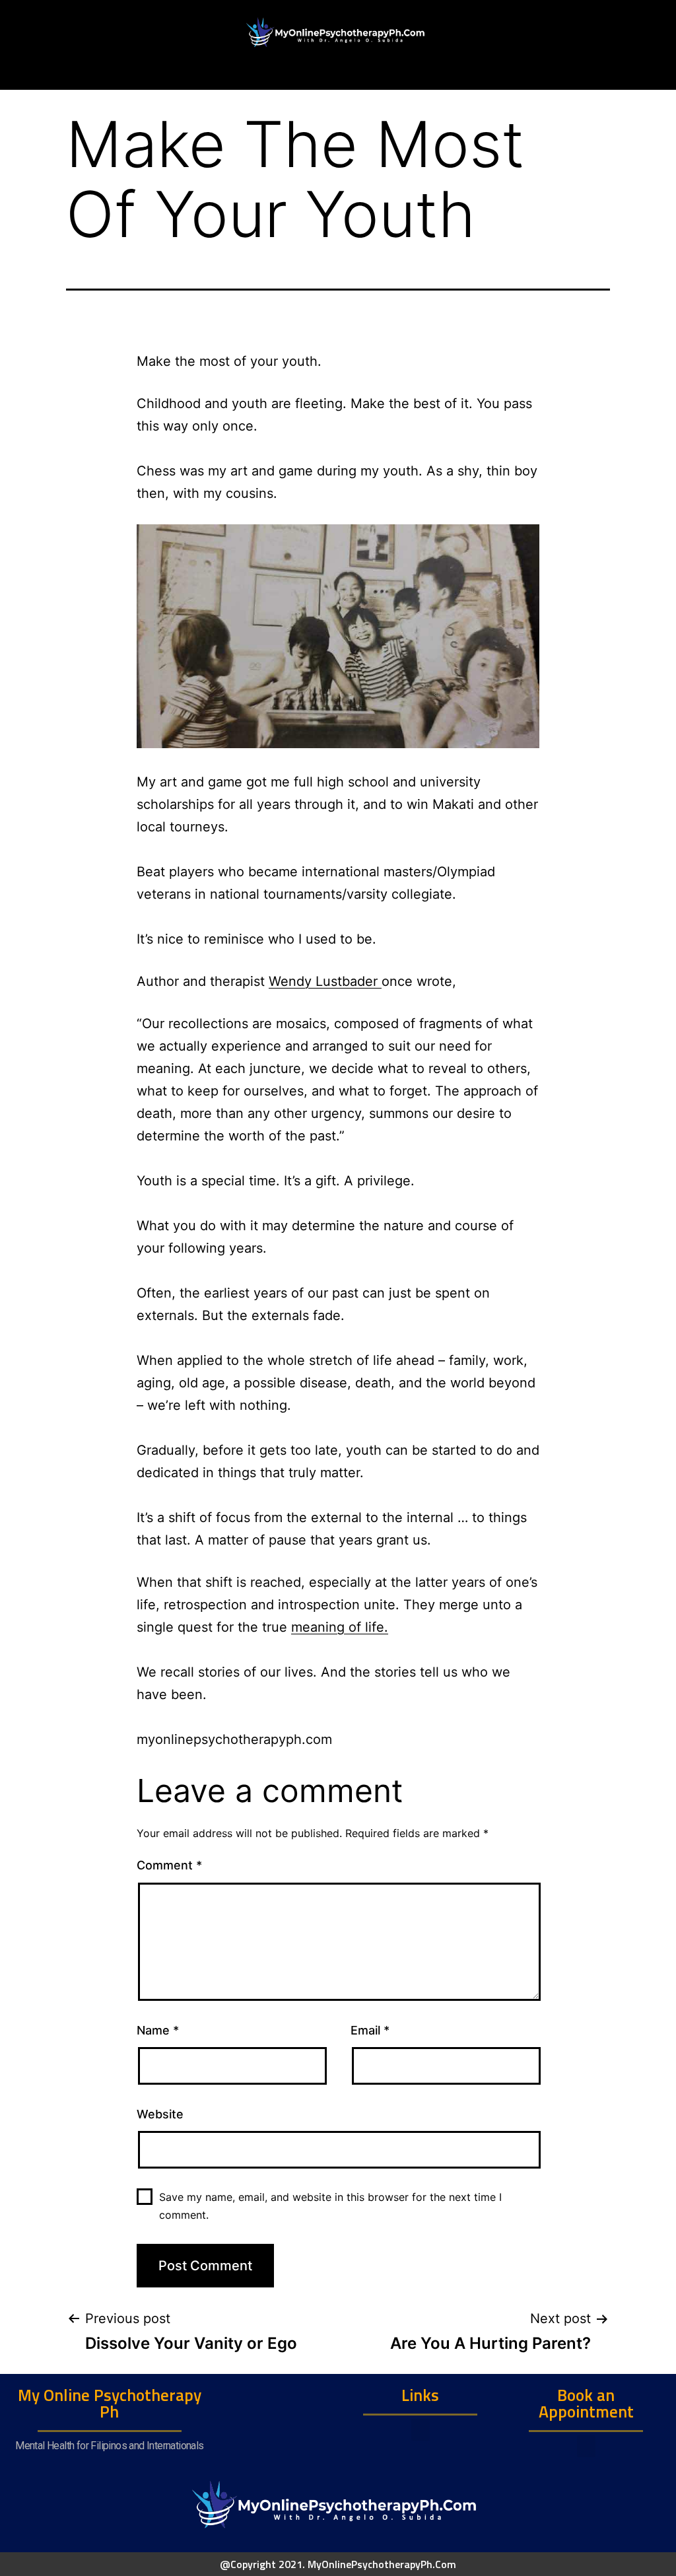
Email (370, 2030)
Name (158, 2030)
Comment (169, 1865)
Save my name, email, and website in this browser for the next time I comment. (330, 2206)
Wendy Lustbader (325, 981)
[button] (421, 2430)
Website (160, 2114)
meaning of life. (340, 1627)
